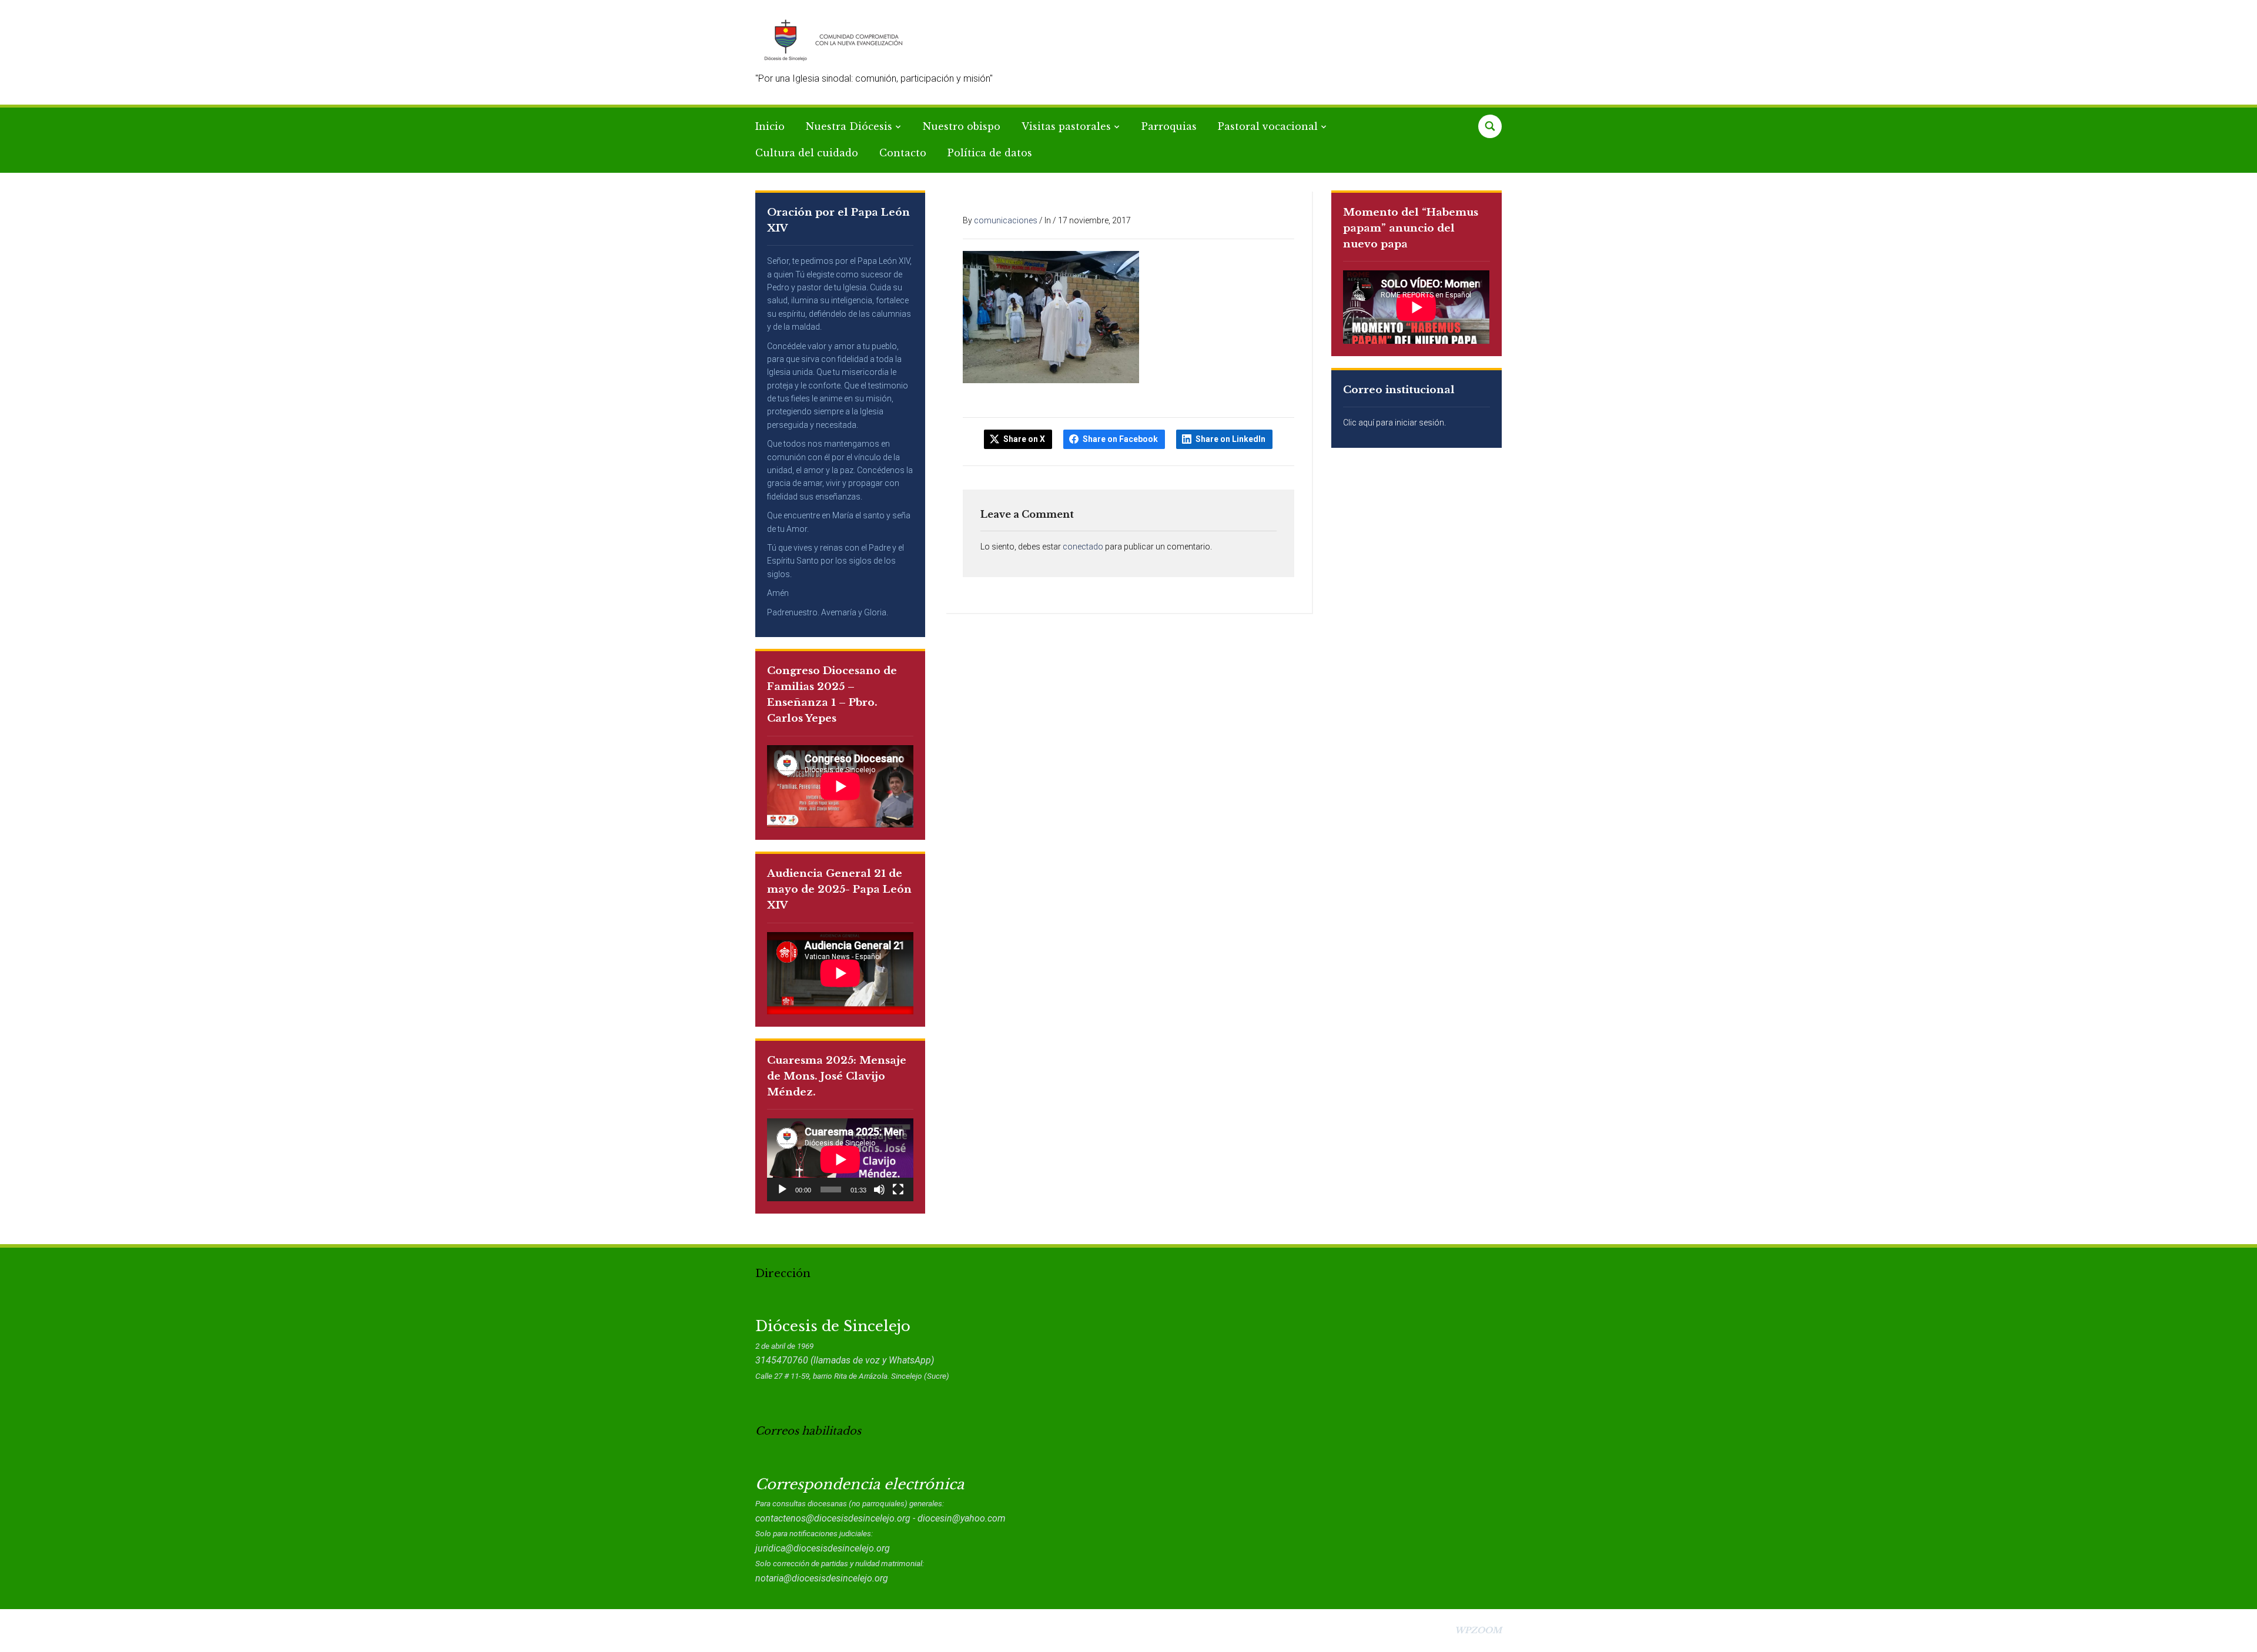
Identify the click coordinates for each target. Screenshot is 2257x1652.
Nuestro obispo (962, 126)
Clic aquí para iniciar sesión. (1394, 423)
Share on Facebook (1120, 439)
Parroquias (1169, 126)
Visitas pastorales (1066, 126)
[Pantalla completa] (898, 1189)
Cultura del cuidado (807, 153)
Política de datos (990, 153)
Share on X (1024, 439)
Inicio (770, 126)
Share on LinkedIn (1230, 439)
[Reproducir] (782, 1189)
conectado (1083, 547)
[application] (840, 1160)
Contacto (903, 153)
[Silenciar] (879, 1189)
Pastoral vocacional (1268, 126)
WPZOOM (1478, 1630)
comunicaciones (1006, 220)
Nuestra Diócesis (849, 126)
